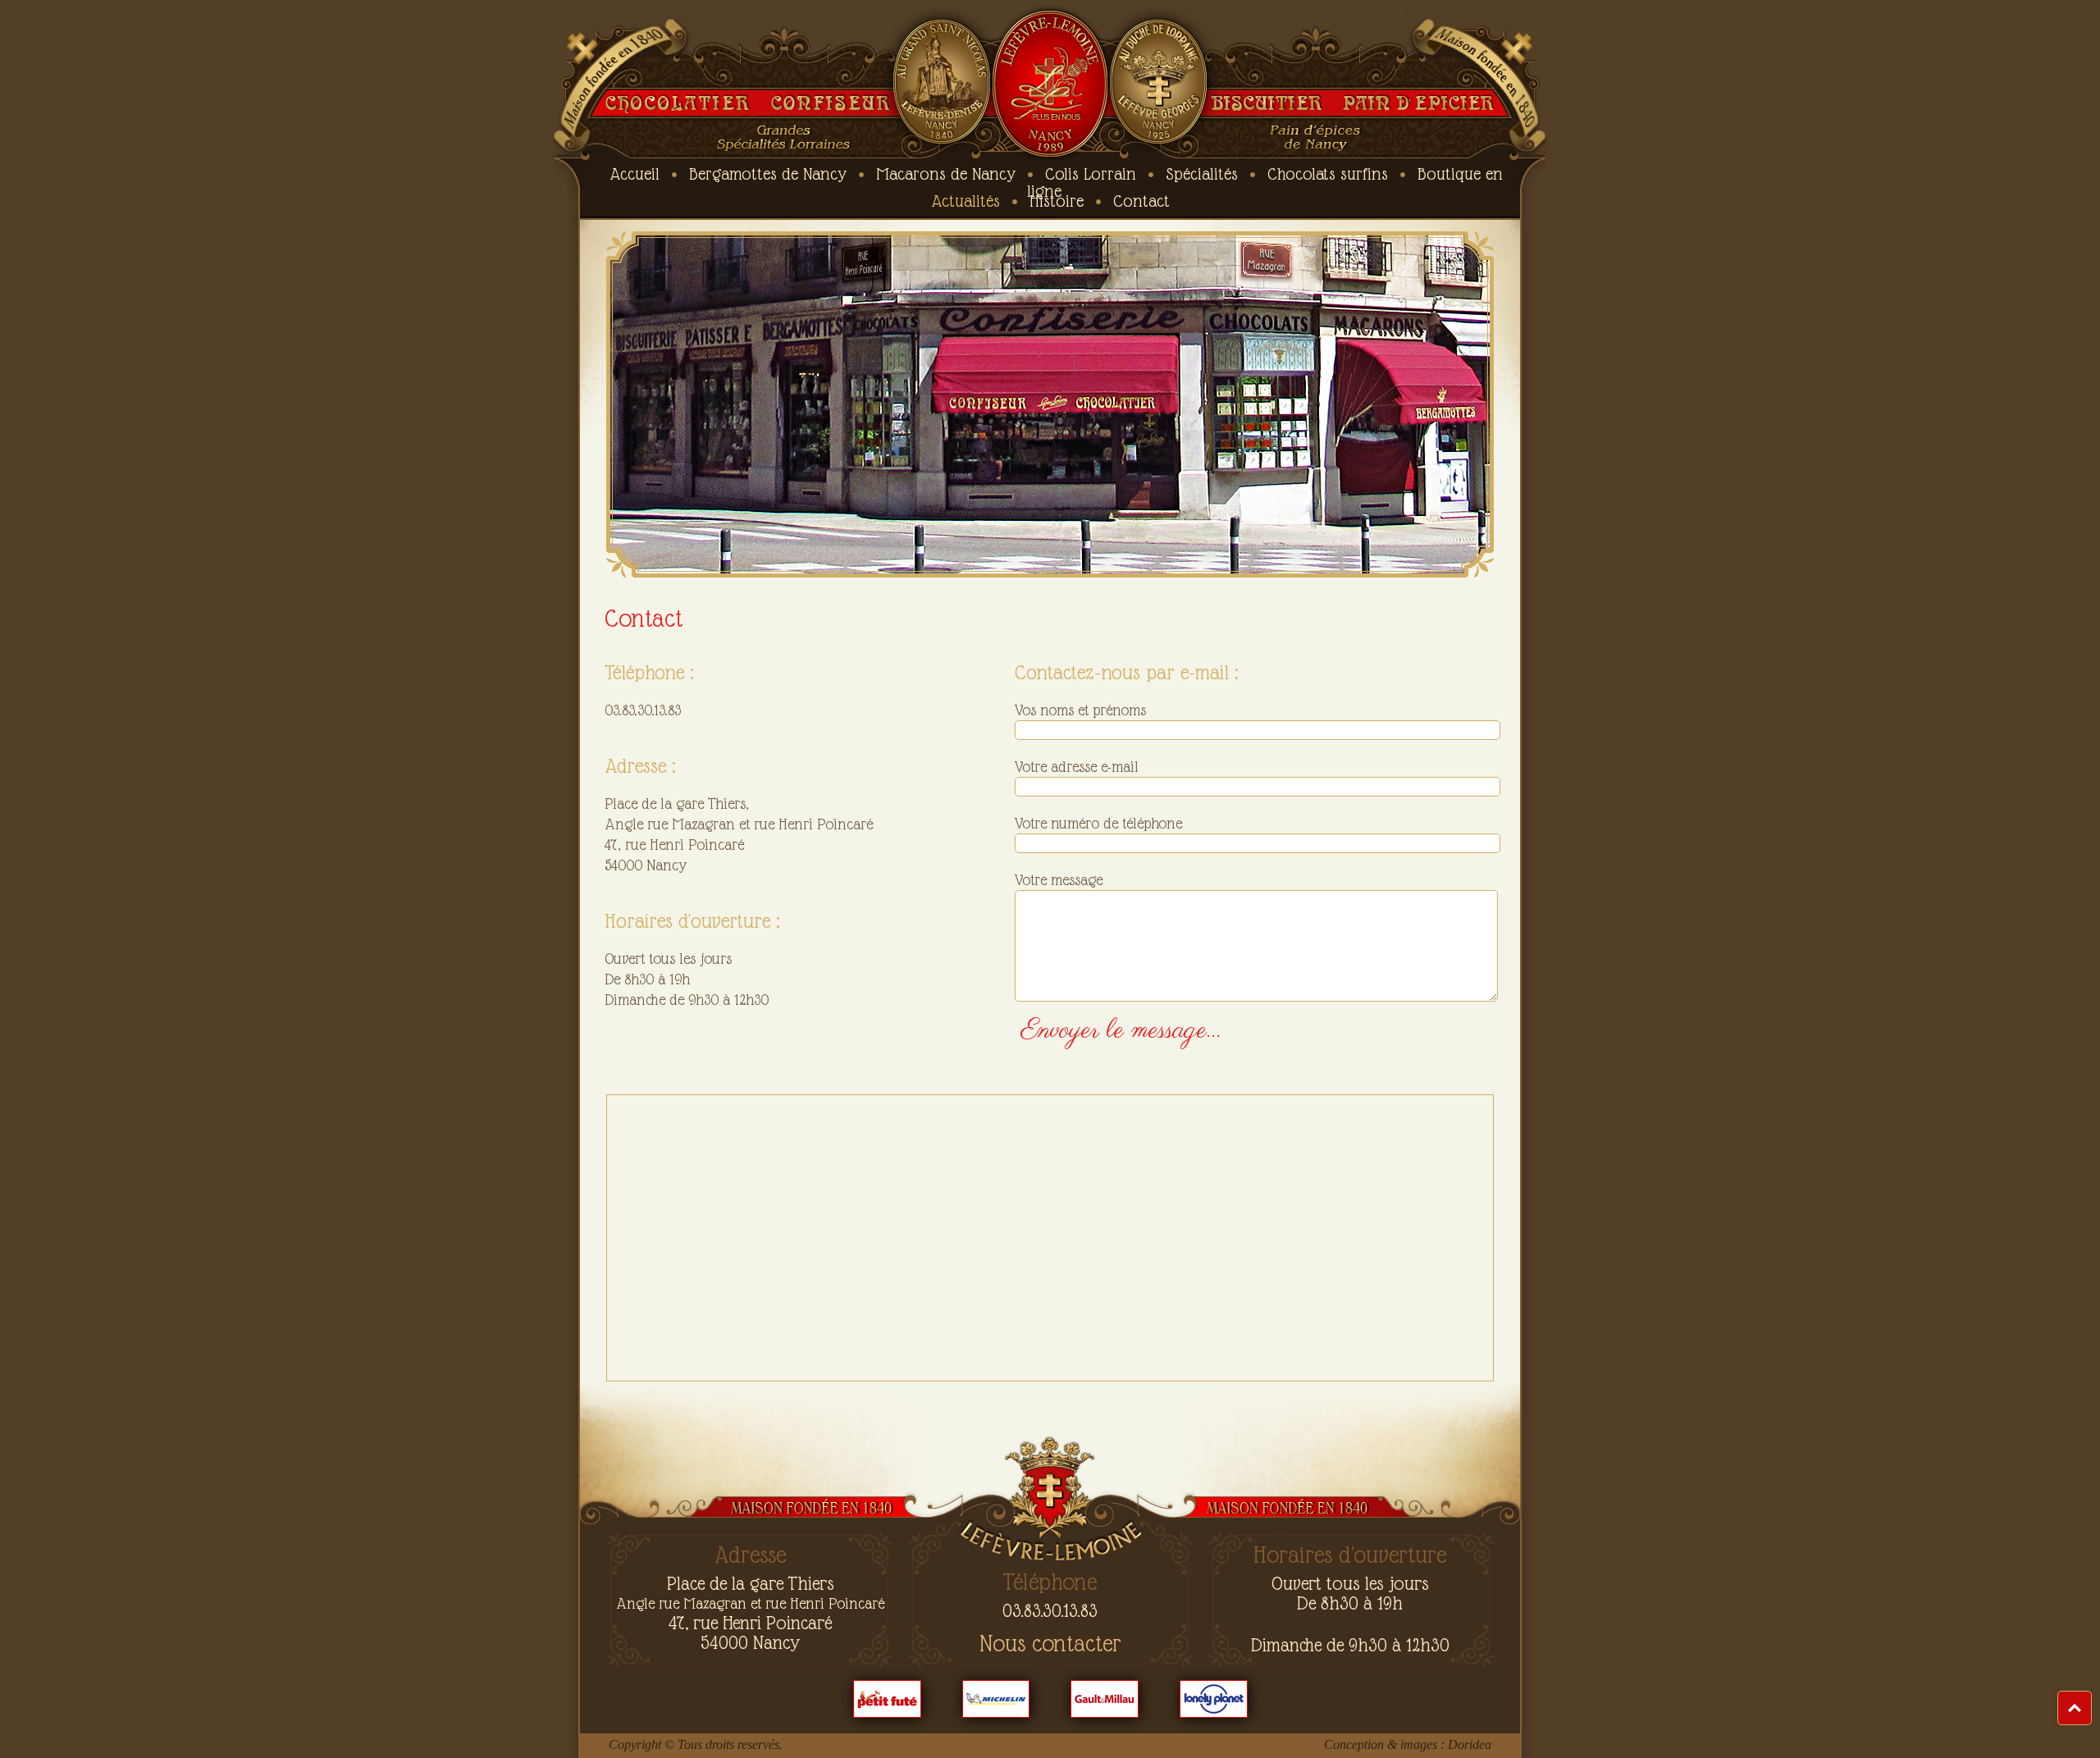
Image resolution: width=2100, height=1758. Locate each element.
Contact (1141, 201)
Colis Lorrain (1091, 174)
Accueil (635, 174)
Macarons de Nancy (946, 174)
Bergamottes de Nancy (768, 174)
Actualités (966, 201)
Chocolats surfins (1328, 174)
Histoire (1057, 201)
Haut (2091, 1700)
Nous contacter (1050, 1644)
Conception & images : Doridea (1408, 1744)
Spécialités (1202, 174)
